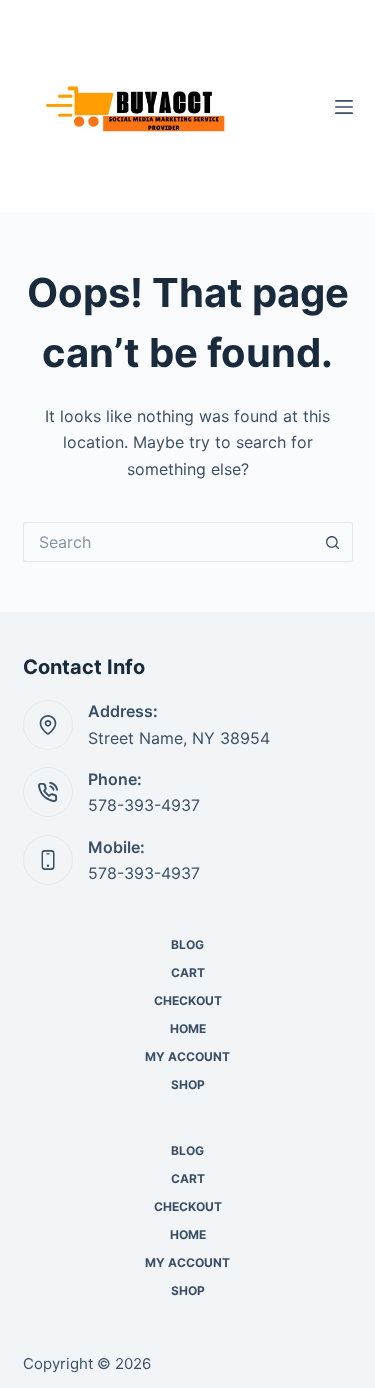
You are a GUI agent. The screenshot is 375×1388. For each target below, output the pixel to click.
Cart (188, 972)
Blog (187, 944)
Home (188, 1028)
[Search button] (333, 542)
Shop (188, 1084)
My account (187, 1056)
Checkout (188, 1000)
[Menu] (344, 107)
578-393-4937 (144, 805)
